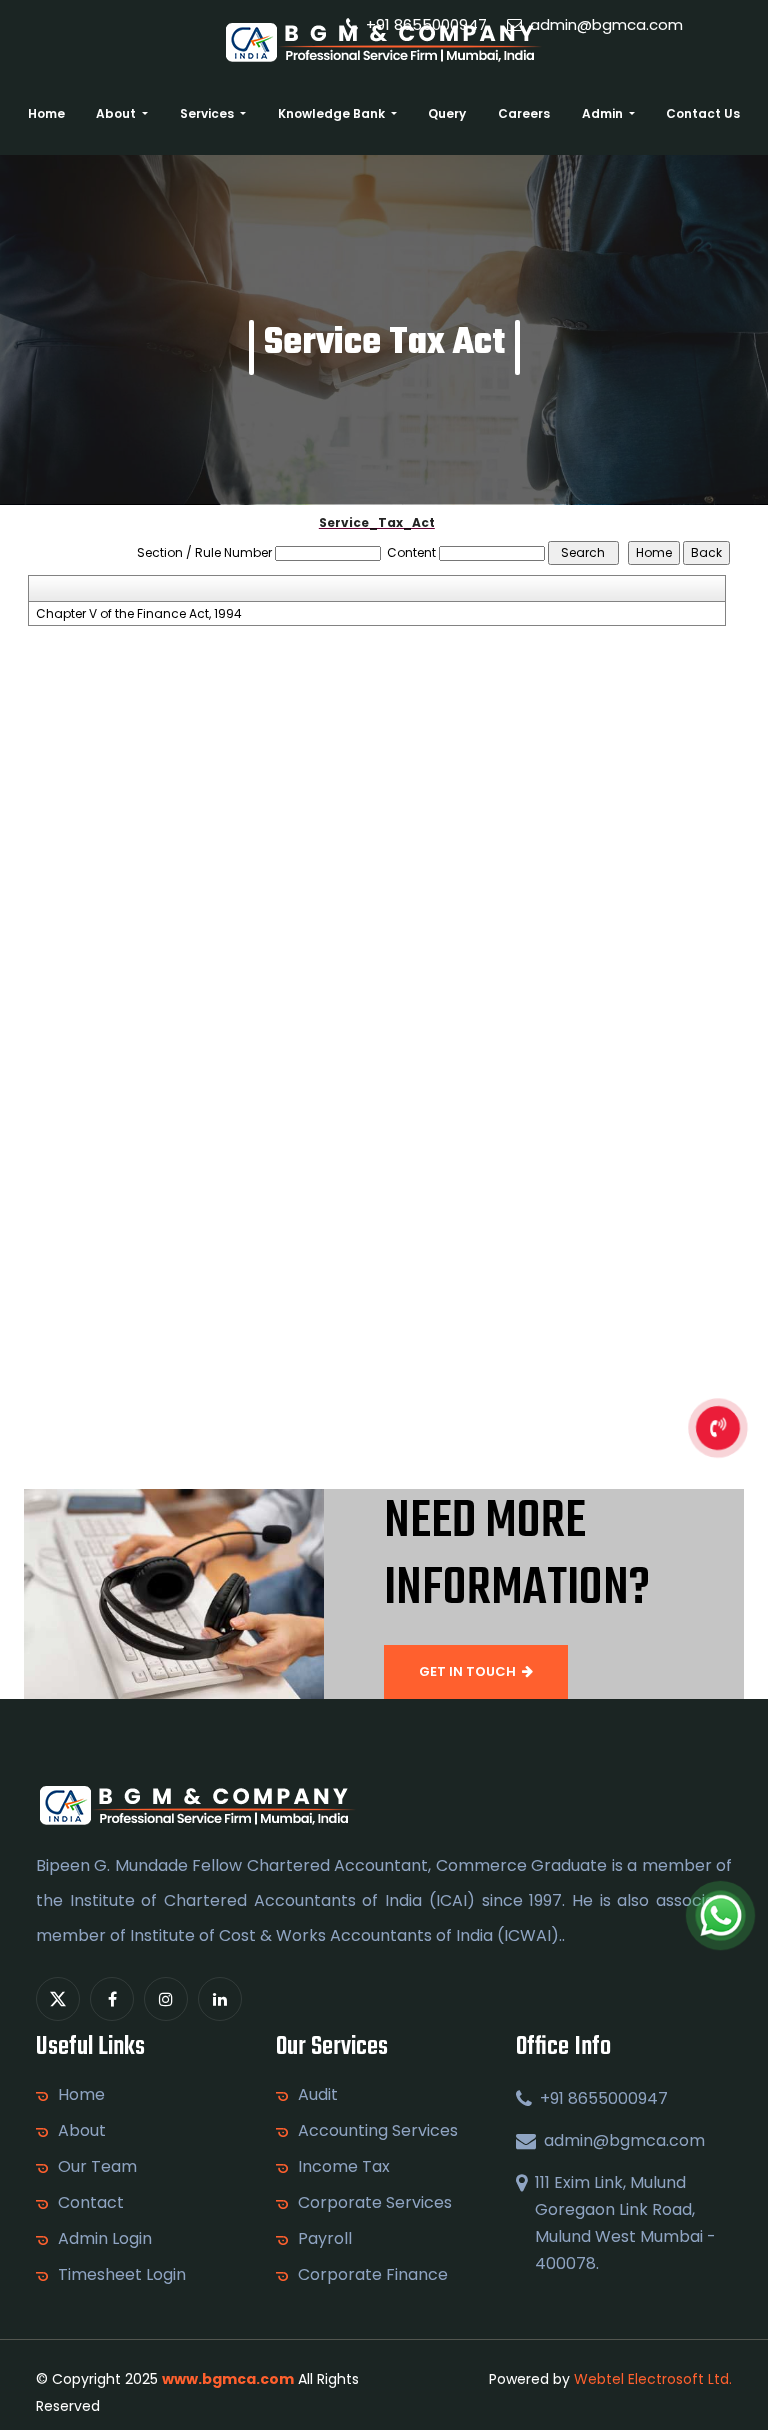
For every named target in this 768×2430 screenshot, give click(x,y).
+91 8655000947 (424, 24)
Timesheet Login (122, 2275)
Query (447, 113)
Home (46, 113)
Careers (524, 113)
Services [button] (208, 113)
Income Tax (344, 2167)
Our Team (97, 2167)
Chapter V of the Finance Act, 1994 (139, 614)
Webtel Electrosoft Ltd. (653, 2379)
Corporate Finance (373, 2275)
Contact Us (703, 113)
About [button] (117, 113)
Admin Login (105, 2239)
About (82, 2131)
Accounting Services (378, 2131)
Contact (91, 2203)
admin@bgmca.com (604, 24)
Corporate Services (375, 2203)
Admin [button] (604, 113)
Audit (318, 2095)
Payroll (325, 2239)
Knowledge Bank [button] (333, 113)
